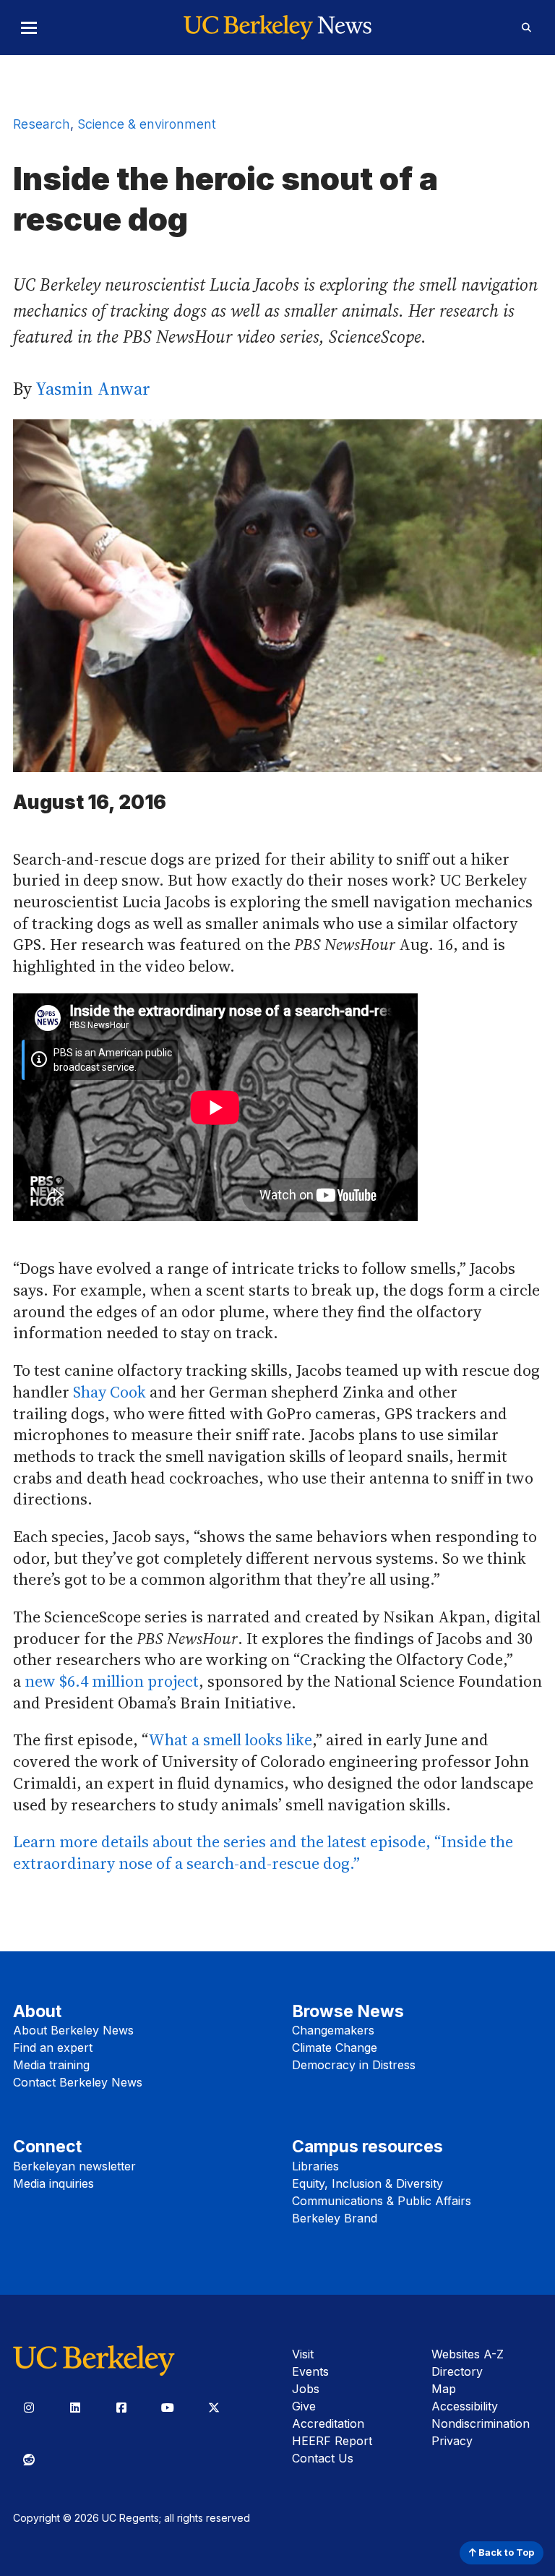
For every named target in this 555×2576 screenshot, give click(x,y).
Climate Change (335, 2047)
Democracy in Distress (354, 2065)
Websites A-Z (468, 2354)
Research (42, 124)
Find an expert (53, 2047)
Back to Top (505, 2553)
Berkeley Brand (335, 2218)
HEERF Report (332, 2441)
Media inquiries (53, 2183)
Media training (51, 2065)
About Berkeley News (73, 2030)
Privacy (452, 2441)
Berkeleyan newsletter (74, 2166)
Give (304, 2406)
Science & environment (147, 124)
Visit (303, 2354)
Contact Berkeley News (78, 2082)
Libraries (315, 2166)
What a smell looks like (230, 1740)
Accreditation (328, 2423)
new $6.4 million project (112, 1681)
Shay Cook (109, 1392)
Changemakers (333, 2030)
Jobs (306, 2389)
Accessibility (465, 2406)
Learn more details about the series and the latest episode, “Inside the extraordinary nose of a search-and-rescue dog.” (263, 1852)
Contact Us (323, 2458)
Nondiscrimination (481, 2423)
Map (444, 2389)
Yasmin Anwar (93, 389)
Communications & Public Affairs (382, 2201)
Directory (457, 2371)
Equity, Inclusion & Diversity (367, 2183)
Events (310, 2371)
